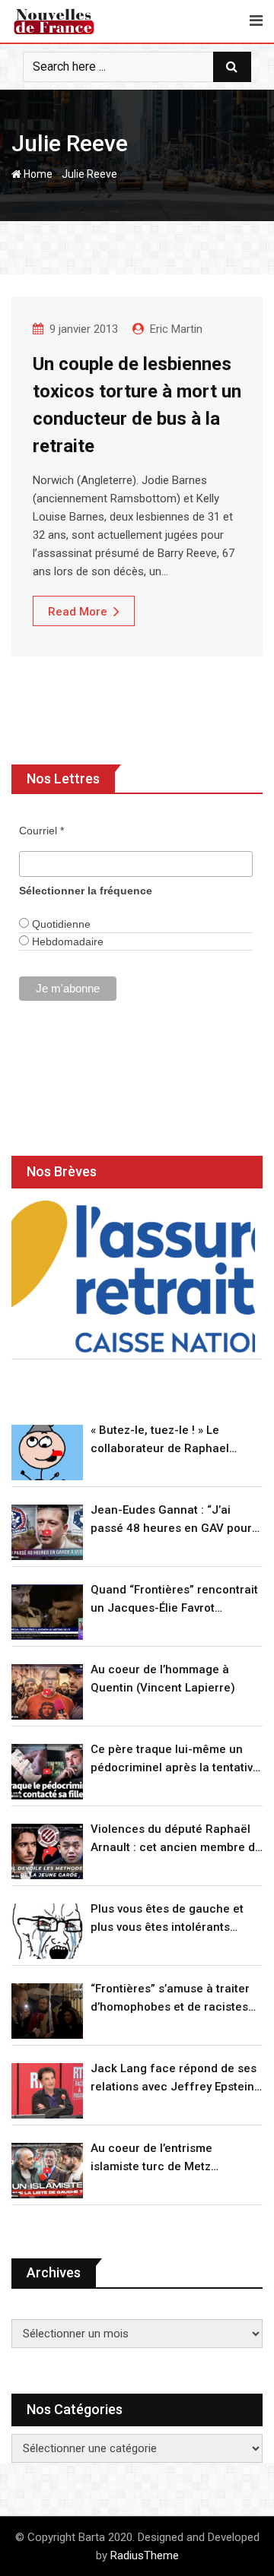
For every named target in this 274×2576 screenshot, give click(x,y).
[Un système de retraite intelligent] (133, 1277)
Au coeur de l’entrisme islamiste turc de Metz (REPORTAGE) (151, 2158)
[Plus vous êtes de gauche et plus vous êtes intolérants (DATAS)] (47, 1931)
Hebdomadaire (66, 941)
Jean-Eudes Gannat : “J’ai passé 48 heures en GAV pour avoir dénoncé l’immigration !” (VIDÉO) (171, 1520)
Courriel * (41, 831)
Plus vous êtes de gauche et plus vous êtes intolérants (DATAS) (167, 1919)
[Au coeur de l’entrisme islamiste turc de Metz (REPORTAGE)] (47, 2171)
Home (37, 174)
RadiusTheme (145, 2555)
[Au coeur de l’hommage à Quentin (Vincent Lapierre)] (47, 1692)
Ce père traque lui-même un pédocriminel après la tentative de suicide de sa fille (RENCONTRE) (175, 1760)
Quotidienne (60, 924)
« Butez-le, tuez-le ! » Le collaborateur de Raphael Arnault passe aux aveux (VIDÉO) (160, 1440)
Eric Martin (176, 329)
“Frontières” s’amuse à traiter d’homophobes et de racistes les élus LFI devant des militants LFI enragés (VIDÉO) (177, 1999)
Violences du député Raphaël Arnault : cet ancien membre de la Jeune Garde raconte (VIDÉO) (176, 1839)
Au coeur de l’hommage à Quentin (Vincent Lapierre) (163, 1679)
